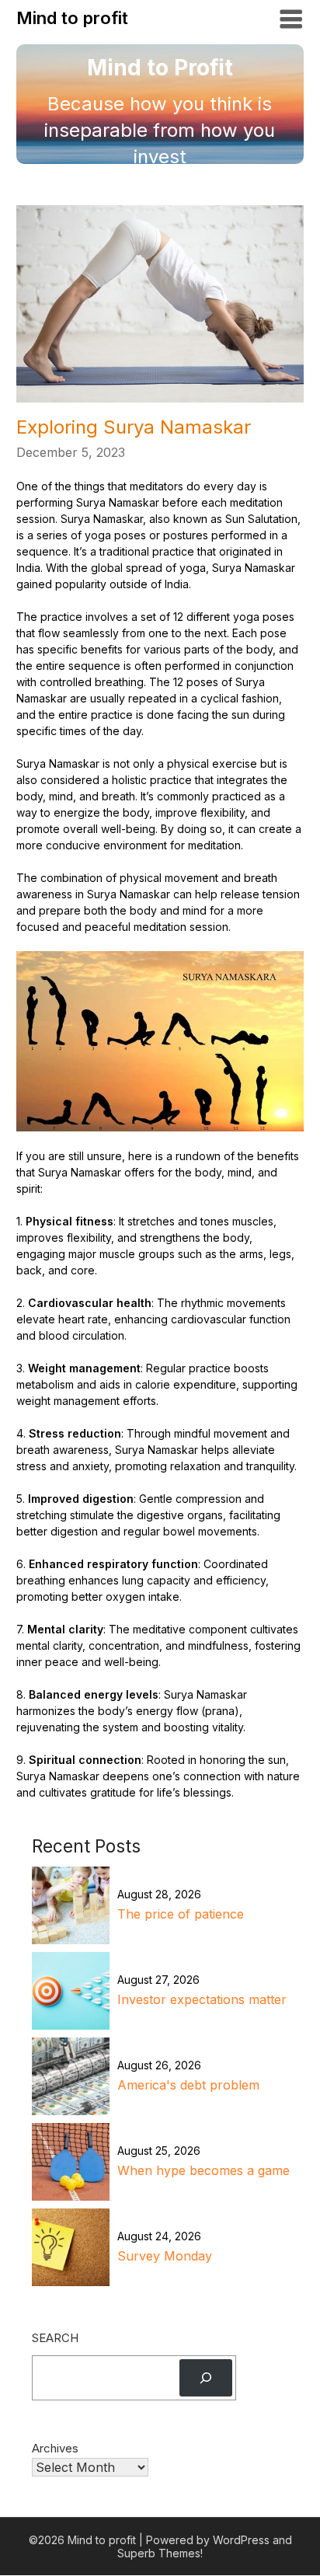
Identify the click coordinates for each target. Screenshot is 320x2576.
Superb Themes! (160, 2553)
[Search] (206, 2378)
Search (55, 2338)
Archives (55, 2448)
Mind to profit (72, 18)
